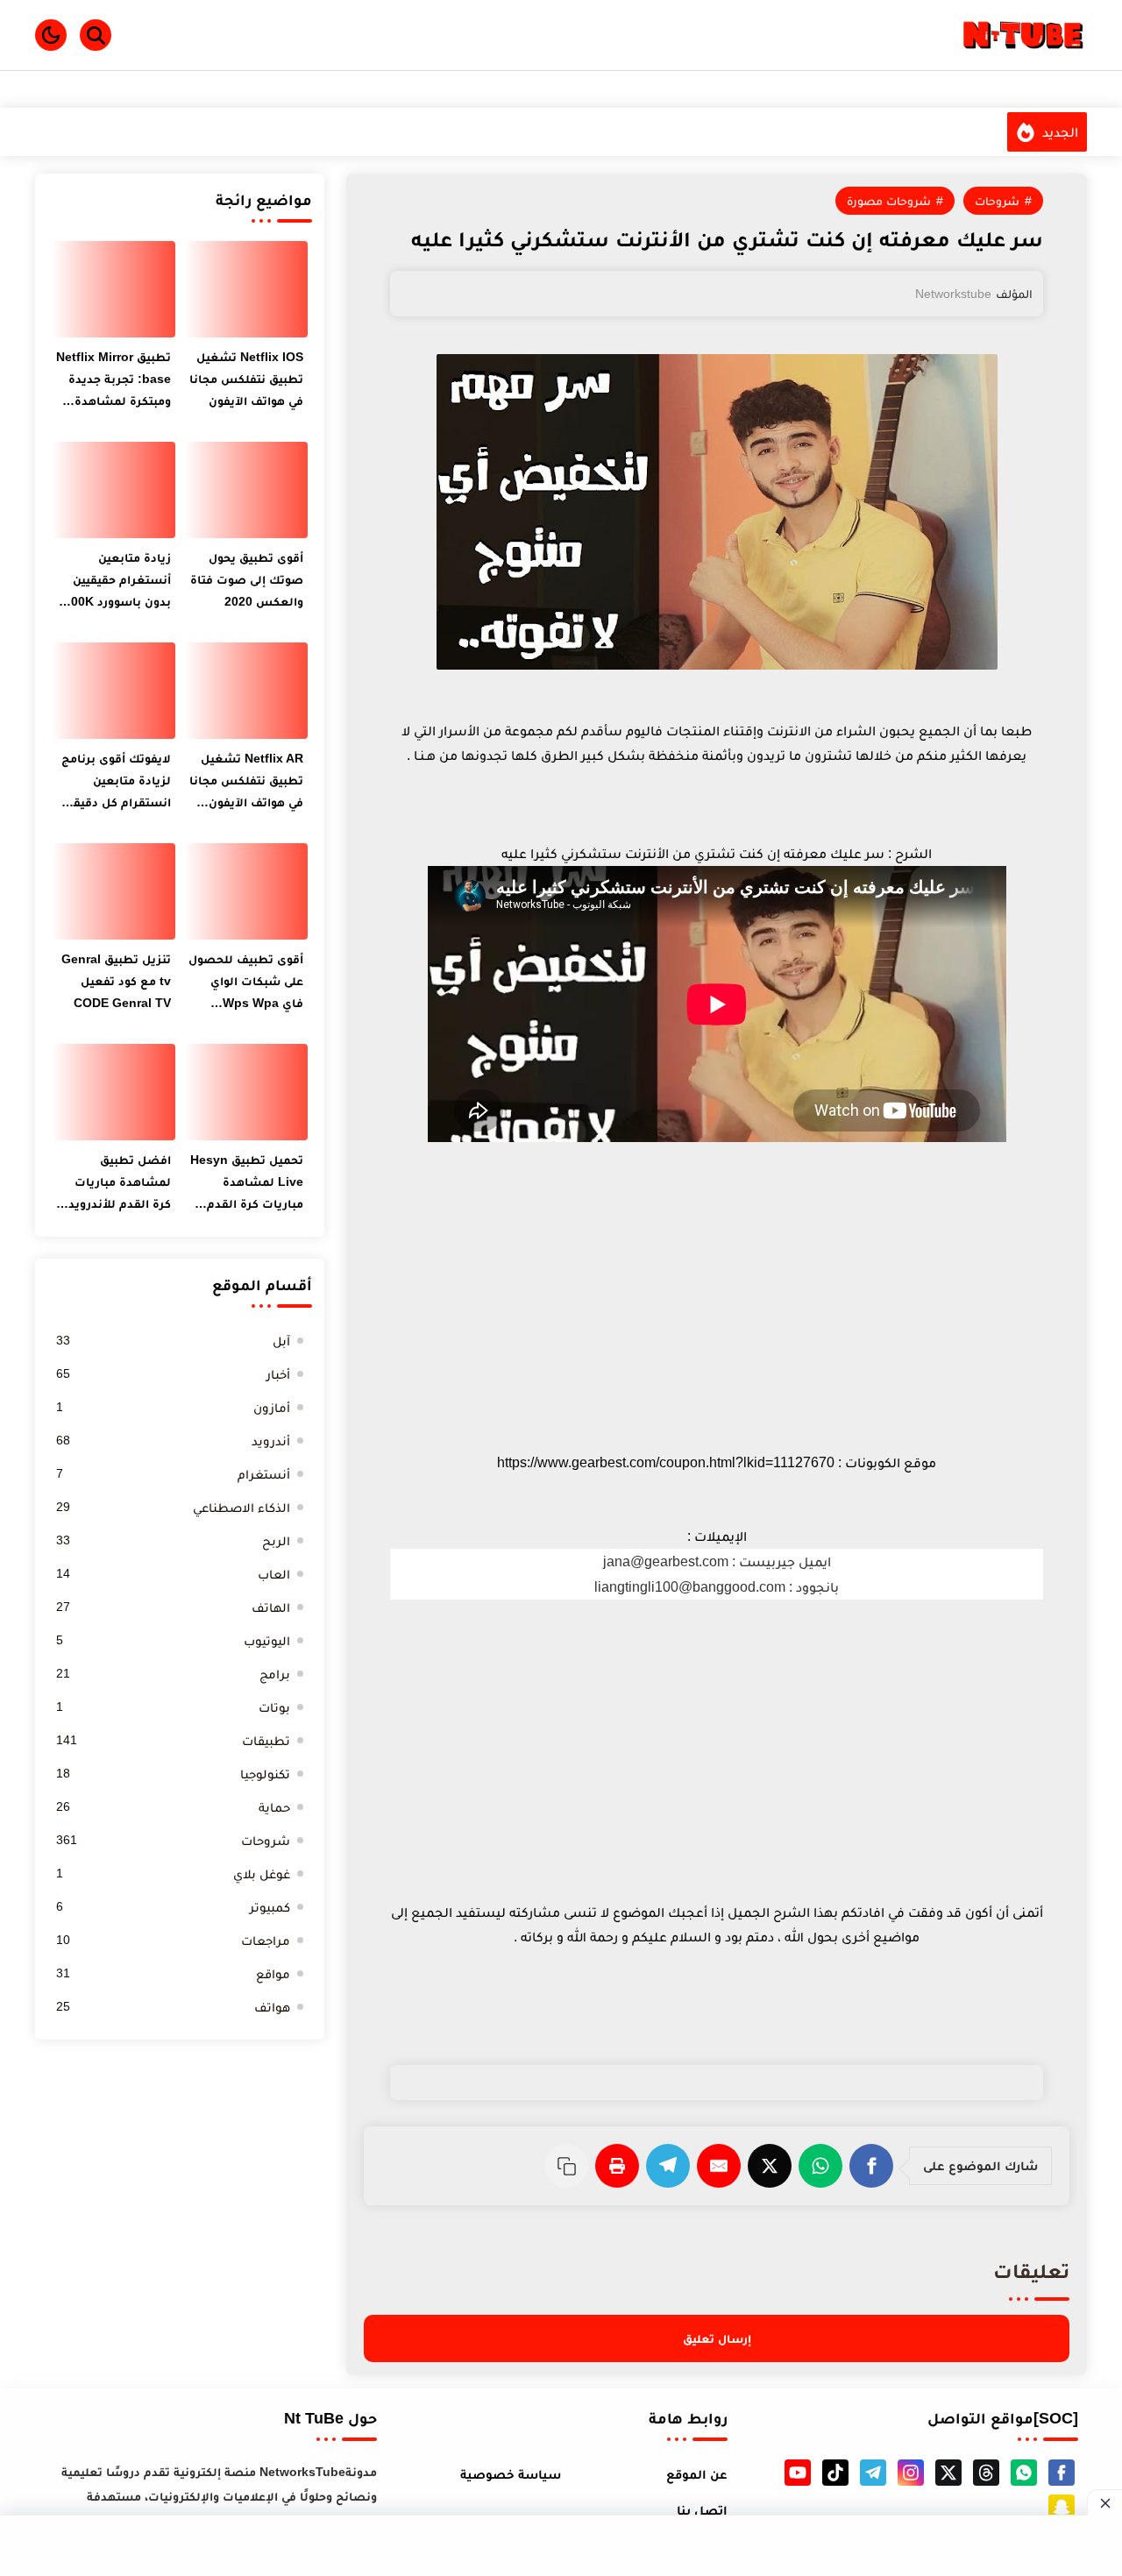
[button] (51, 35)
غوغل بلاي (173, 1873)
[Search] (96, 35)
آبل (173, 1341)
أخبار (173, 1374)
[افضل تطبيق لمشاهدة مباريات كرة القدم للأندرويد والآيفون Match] (114, 1092)
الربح (173, 1540)
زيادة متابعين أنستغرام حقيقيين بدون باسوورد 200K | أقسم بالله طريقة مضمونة (114, 582)
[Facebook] (875, 2166)
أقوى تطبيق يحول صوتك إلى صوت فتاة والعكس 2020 (247, 579)
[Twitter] (773, 2166)
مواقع (173, 1973)
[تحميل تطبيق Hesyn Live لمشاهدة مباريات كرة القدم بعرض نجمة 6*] (246, 1092)
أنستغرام (173, 1474)
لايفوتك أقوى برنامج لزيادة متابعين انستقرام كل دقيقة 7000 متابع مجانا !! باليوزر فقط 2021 (116, 782)
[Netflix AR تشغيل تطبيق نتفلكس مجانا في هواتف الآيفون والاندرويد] (246, 691)
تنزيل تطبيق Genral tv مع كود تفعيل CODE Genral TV (116, 981)
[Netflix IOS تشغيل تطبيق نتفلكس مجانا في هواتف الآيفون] (246, 289)
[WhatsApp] (824, 2166)
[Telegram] (671, 2166)
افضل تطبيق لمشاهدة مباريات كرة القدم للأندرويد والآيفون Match (120, 1184)
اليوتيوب (173, 1640)
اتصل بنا (702, 2510)
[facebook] (1062, 2473)
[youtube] (798, 2473)
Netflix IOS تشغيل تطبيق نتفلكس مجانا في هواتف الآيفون (246, 379)
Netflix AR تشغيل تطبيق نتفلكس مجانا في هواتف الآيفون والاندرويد (246, 782)
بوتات (173, 1707)
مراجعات (173, 1940)
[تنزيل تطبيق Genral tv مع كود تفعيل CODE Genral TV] (114, 891)
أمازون (173, 1407)
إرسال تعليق (717, 2338)
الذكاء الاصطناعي (173, 1507)
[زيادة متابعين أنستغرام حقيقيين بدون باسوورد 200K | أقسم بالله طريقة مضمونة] (114, 490)
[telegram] (873, 2473)
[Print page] (621, 2166)
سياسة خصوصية (511, 2474)
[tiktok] (835, 2473)
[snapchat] (1062, 2508)
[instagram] (911, 2473)
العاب (173, 1574)
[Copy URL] (570, 2166)
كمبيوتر (173, 1907)
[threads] (986, 2473)
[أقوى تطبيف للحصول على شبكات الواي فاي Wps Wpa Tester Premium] (246, 891)
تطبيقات (173, 1740)
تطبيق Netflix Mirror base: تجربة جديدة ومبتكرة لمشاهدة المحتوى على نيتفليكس (114, 381)
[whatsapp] (1024, 2473)
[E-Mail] (722, 2166)
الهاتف (173, 1607)
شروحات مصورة (889, 201)
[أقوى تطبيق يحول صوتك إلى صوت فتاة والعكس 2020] (246, 490)
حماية (173, 1807)
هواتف (173, 2007)
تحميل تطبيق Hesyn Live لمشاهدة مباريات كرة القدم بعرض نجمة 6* (247, 1184)
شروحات (997, 201)
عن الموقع (697, 2474)
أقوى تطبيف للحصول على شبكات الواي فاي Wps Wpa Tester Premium (246, 983)
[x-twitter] (948, 2473)
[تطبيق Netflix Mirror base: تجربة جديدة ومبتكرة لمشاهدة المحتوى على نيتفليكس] (114, 289)
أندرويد (173, 1441)
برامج (173, 1674)
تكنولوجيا (173, 1774)
